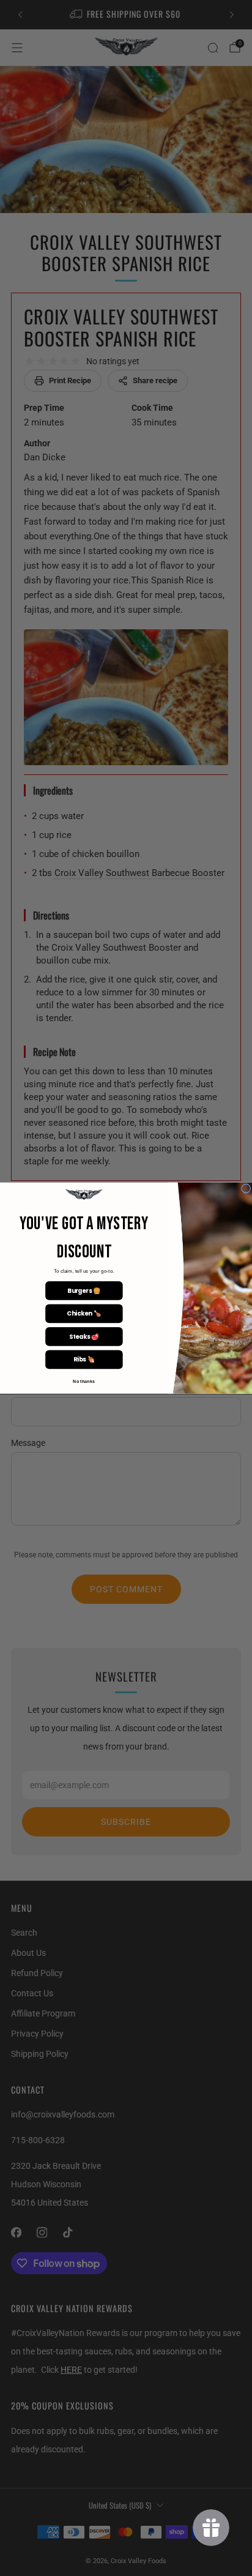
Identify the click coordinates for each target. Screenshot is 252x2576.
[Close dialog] (246, 1189)
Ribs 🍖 (84, 1360)
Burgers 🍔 (84, 1290)
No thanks (84, 1381)
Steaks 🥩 (84, 1336)
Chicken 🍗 (84, 1314)
